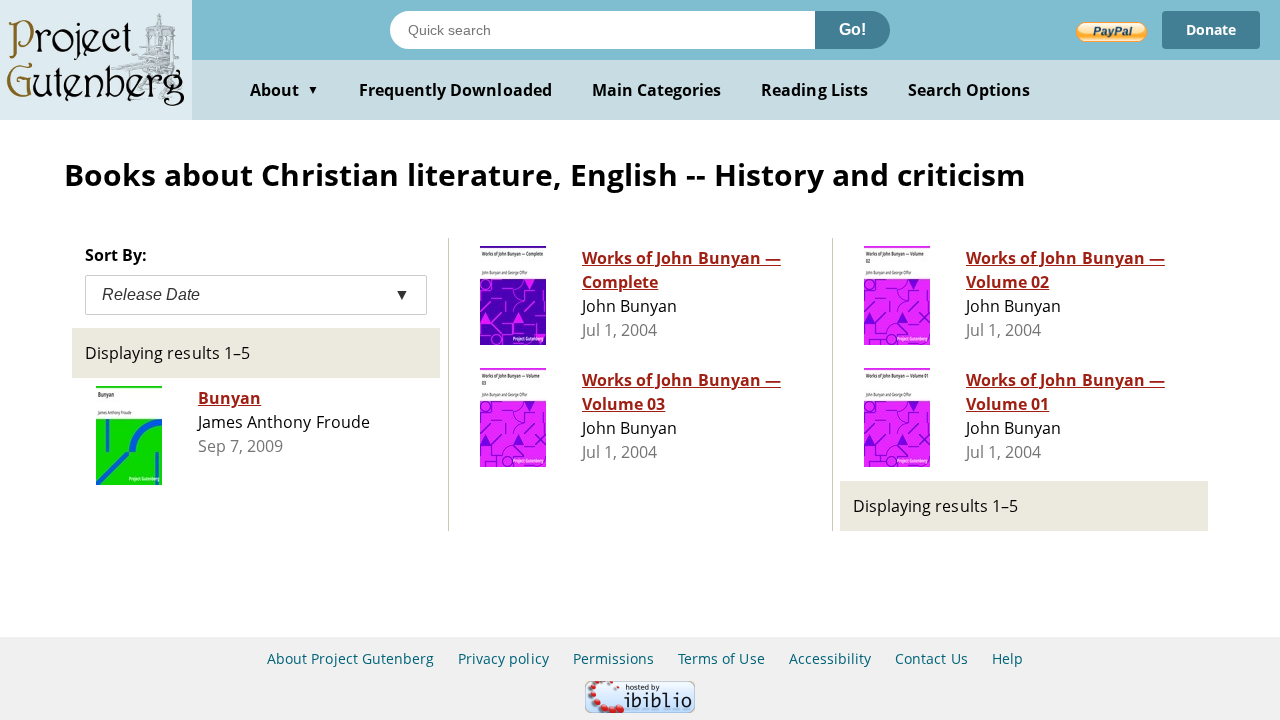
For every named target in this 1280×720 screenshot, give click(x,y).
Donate (1211, 29)
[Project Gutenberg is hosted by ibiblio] (640, 707)
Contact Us (931, 658)
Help (1007, 658)
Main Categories (657, 90)
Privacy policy (503, 658)
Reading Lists (814, 90)
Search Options (969, 90)
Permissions (613, 658)
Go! (852, 29)
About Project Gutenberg (350, 658)
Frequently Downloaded (455, 90)
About (284, 90)
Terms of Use (721, 658)
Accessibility (830, 658)
